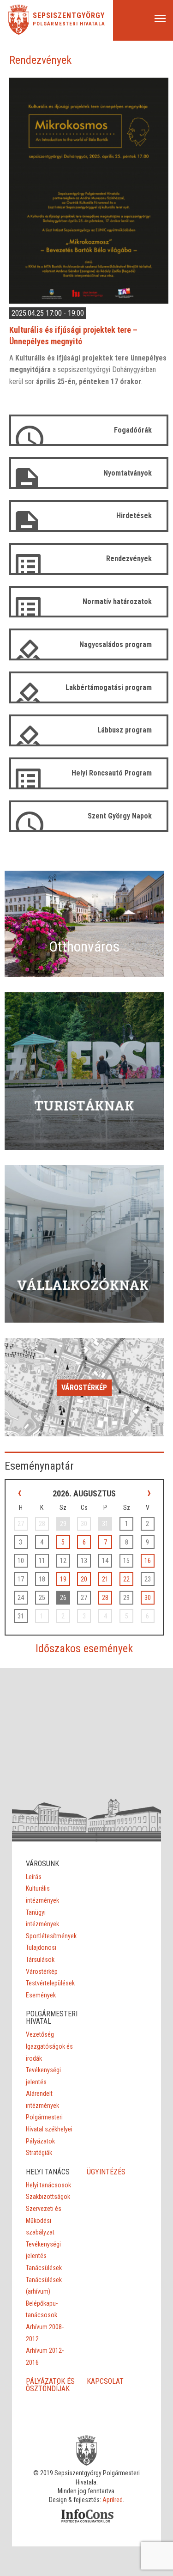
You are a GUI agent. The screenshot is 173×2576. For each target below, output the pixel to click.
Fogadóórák (133, 430)
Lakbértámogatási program (109, 687)
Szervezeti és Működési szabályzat (44, 2220)
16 (148, 1561)
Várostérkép (84, 1388)
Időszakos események (84, 1648)
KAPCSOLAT (105, 2381)
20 (84, 1579)
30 (148, 1598)
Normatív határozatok (117, 601)
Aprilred (113, 2500)
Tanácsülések (44, 2268)
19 (63, 1579)
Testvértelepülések (50, 1983)
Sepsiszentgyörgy (69, 16)
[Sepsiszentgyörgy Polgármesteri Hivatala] (19, 32)
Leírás (34, 1877)
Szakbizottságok (48, 2197)
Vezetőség (40, 2034)
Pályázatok (40, 2141)
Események (41, 1995)
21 (105, 1579)
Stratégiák (39, 2153)
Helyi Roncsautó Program (112, 773)
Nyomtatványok (128, 473)
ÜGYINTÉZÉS (106, 2172)
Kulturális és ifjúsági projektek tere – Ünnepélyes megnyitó (73, 336)
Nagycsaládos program (116, 644)
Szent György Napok (120, 816)
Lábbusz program (125, 730)
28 (105, 1598)
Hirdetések (134, 516)
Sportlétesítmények (51, 1936)
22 (126, 1579)
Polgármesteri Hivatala (69, 24)
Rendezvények (129, 559)
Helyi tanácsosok (48, 2185)
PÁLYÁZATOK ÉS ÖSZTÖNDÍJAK (50, 2385)
